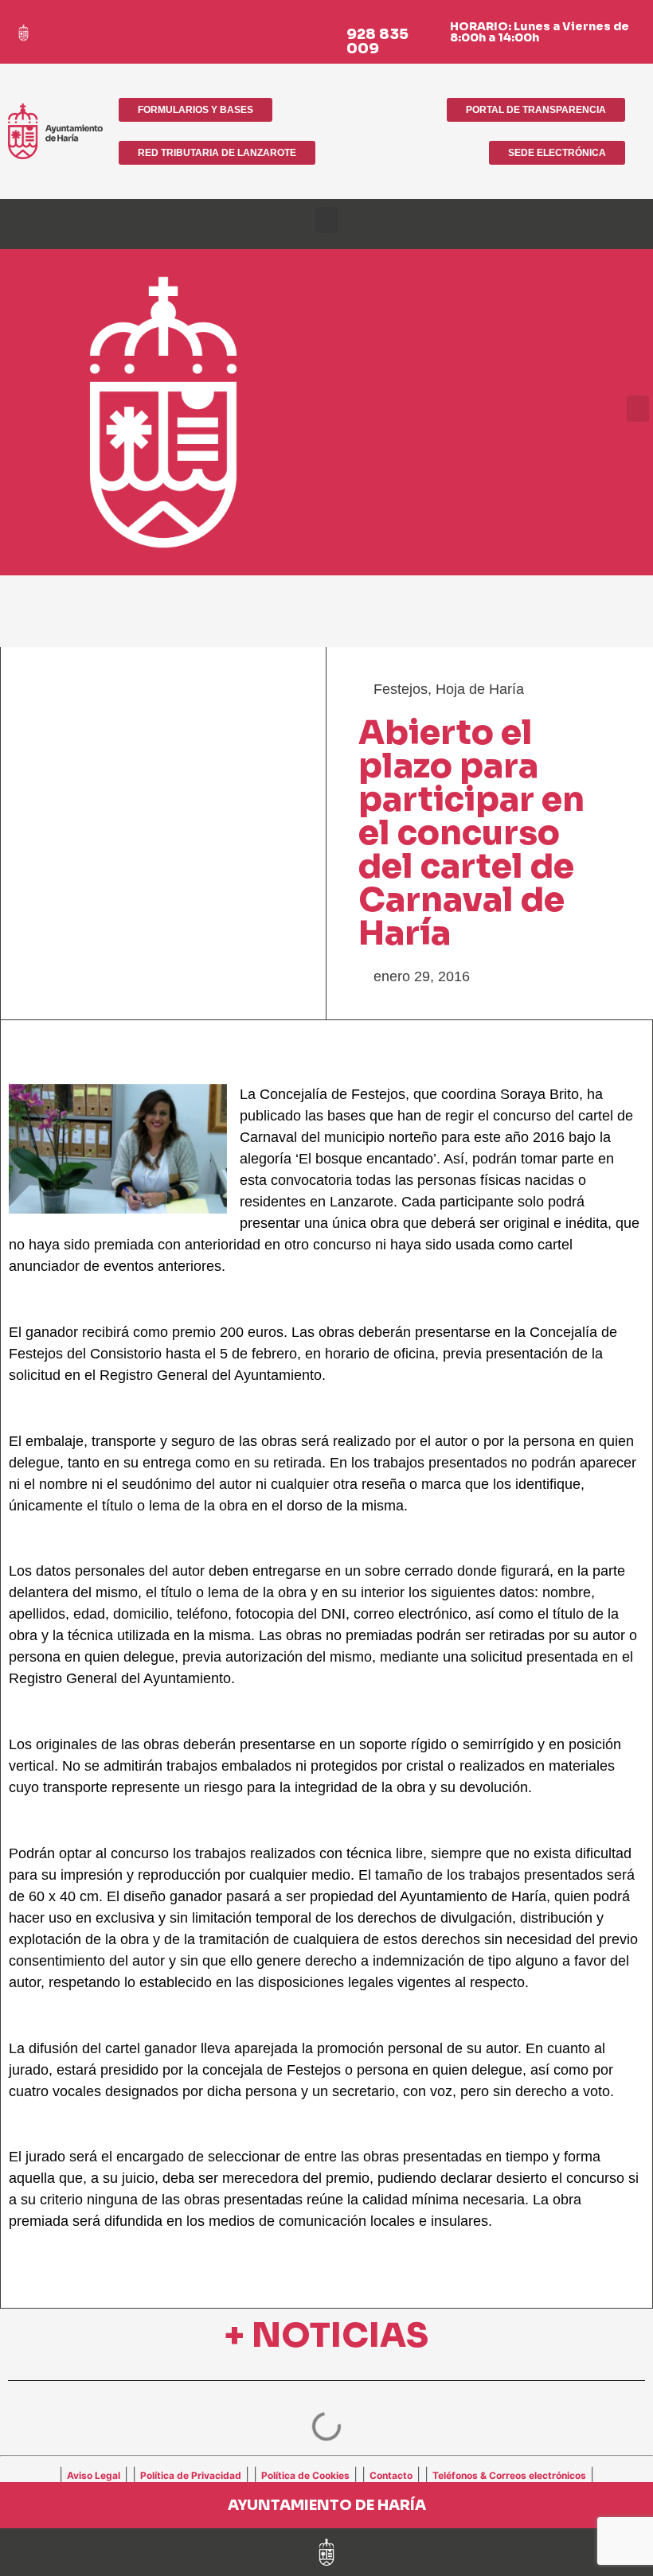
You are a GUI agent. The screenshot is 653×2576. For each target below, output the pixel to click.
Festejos (401, 689)
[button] (326, 220)
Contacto (391, 2475)
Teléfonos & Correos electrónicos (509, 2475)
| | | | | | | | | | (326, 2474)
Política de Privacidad (191, 2475)
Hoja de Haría (480, 689)
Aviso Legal (94, 2475)
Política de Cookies (305, 2475)
